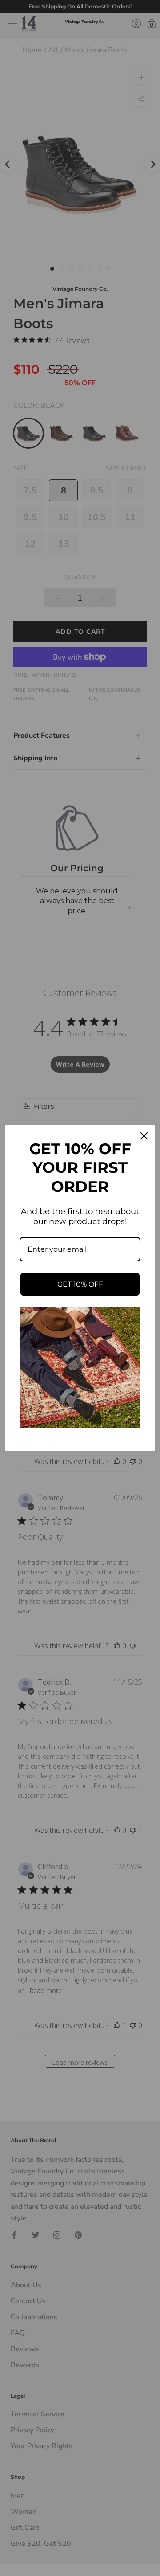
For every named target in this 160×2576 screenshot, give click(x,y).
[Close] (144, 1136)
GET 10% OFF (80, 1284)
